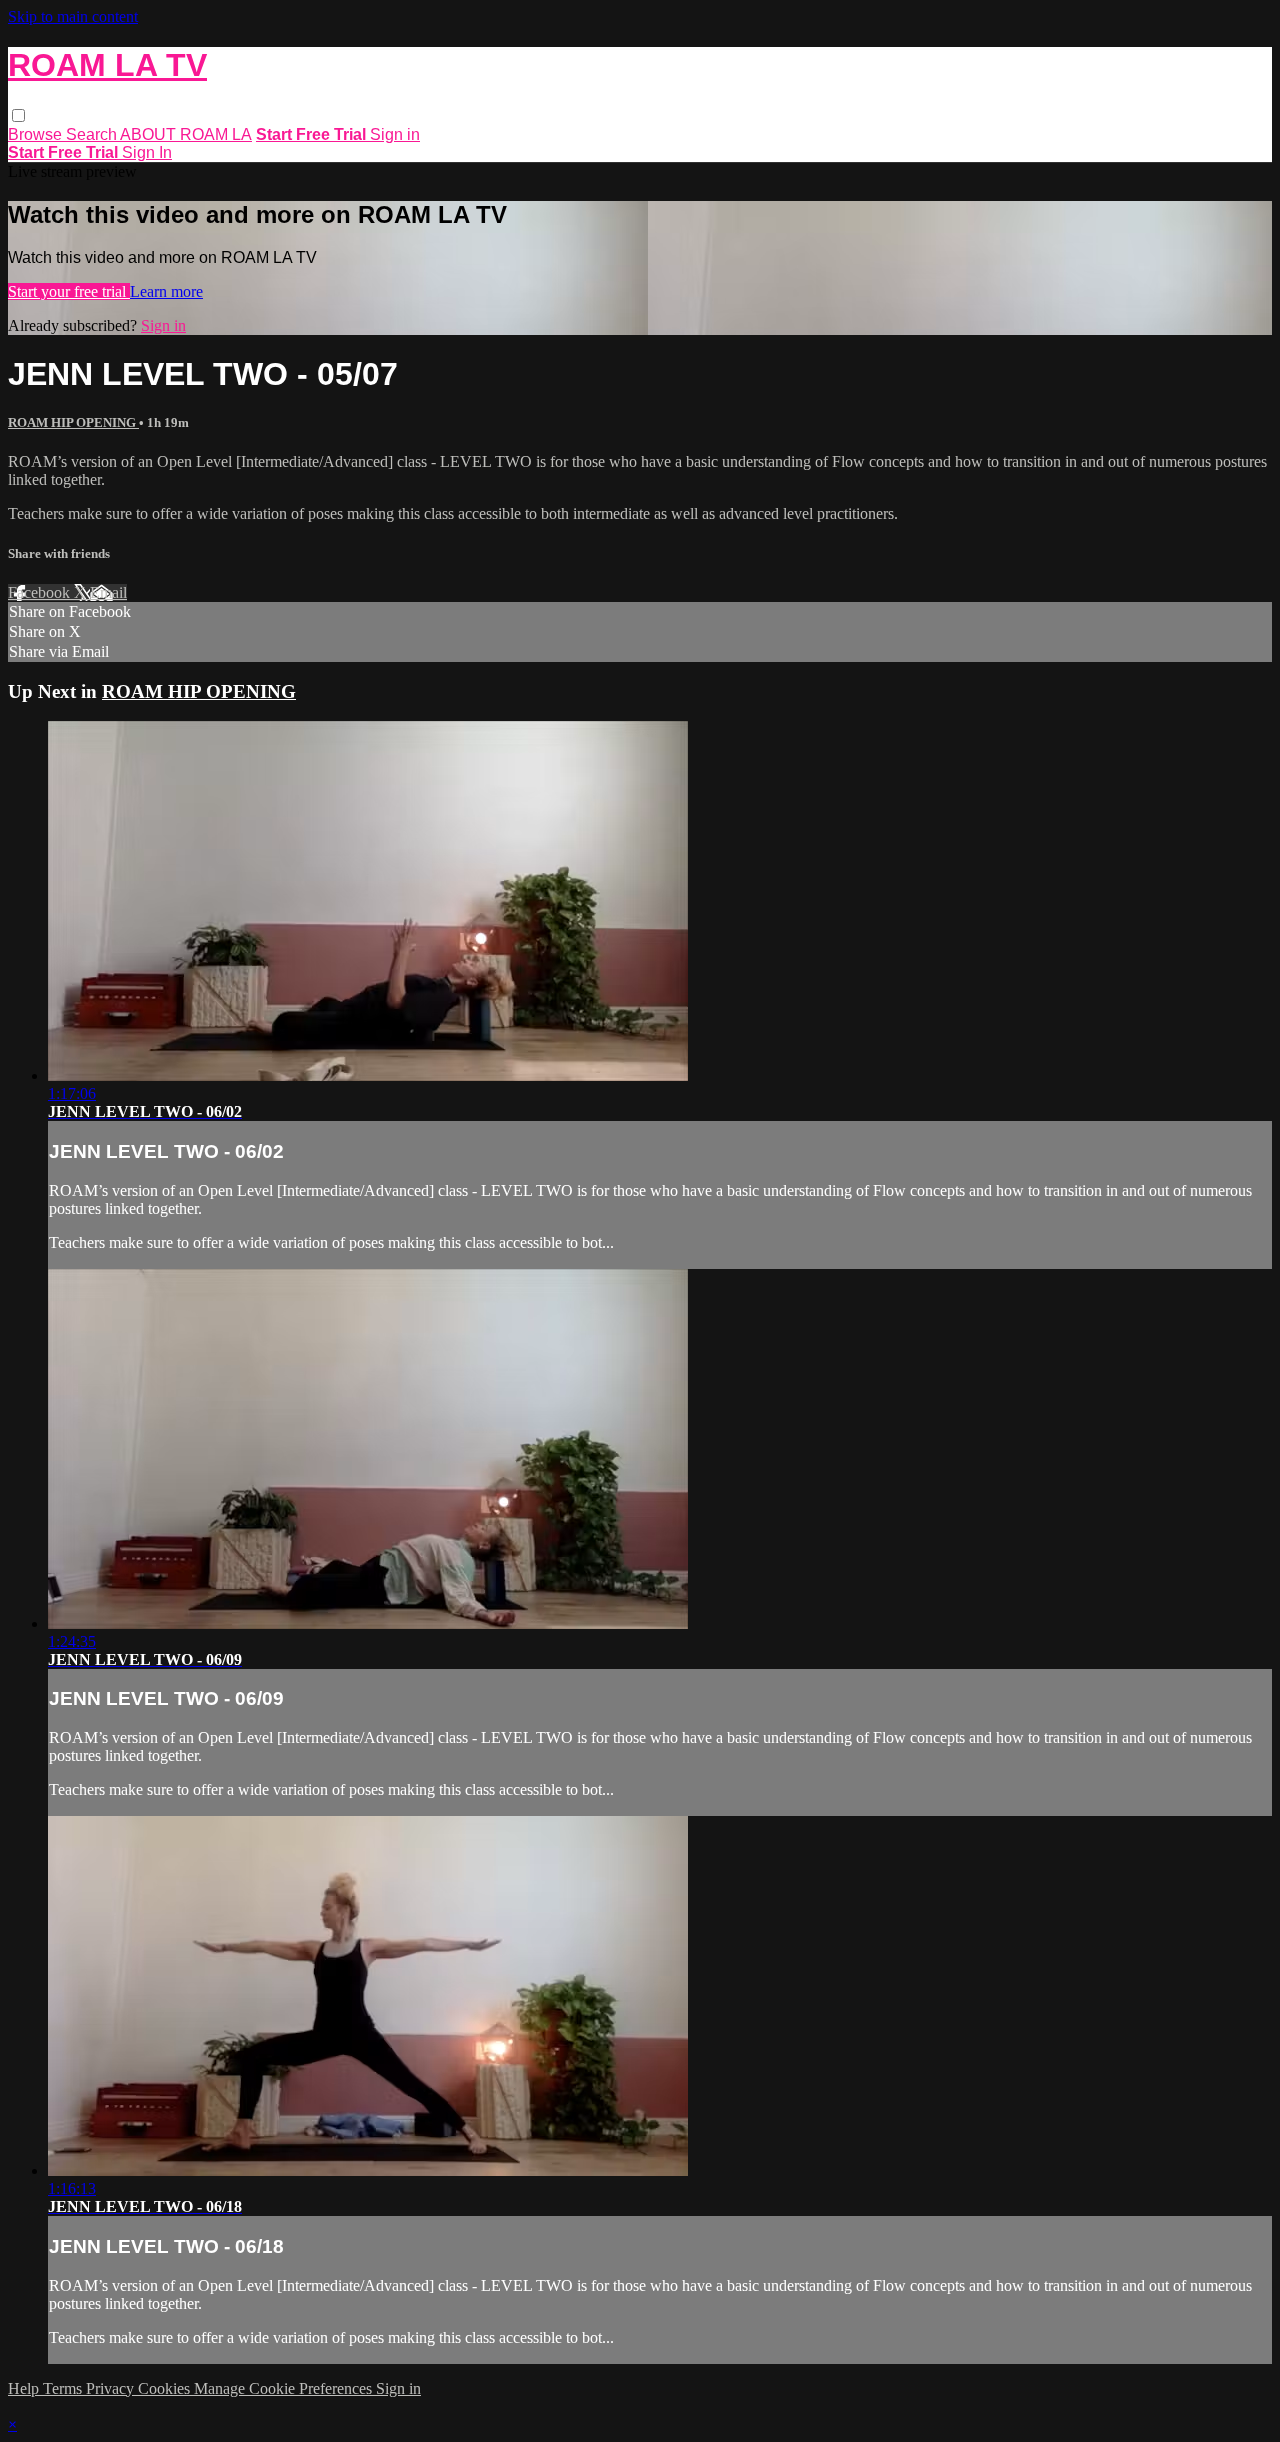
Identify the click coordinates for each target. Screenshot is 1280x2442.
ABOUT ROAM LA (186, 134)
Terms (64, 2388)
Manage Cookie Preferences (285, 2388)
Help (25, 2388)
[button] (18, 115)
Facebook (41, 592)
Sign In (147, 152)
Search (93, 134)
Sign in (395, 134)
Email (108, 592)
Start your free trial (69, 291)
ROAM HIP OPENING (73, 422)
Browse (37, 134)
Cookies (166, 2388)
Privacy (112, 2388)
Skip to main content (73, 16)
